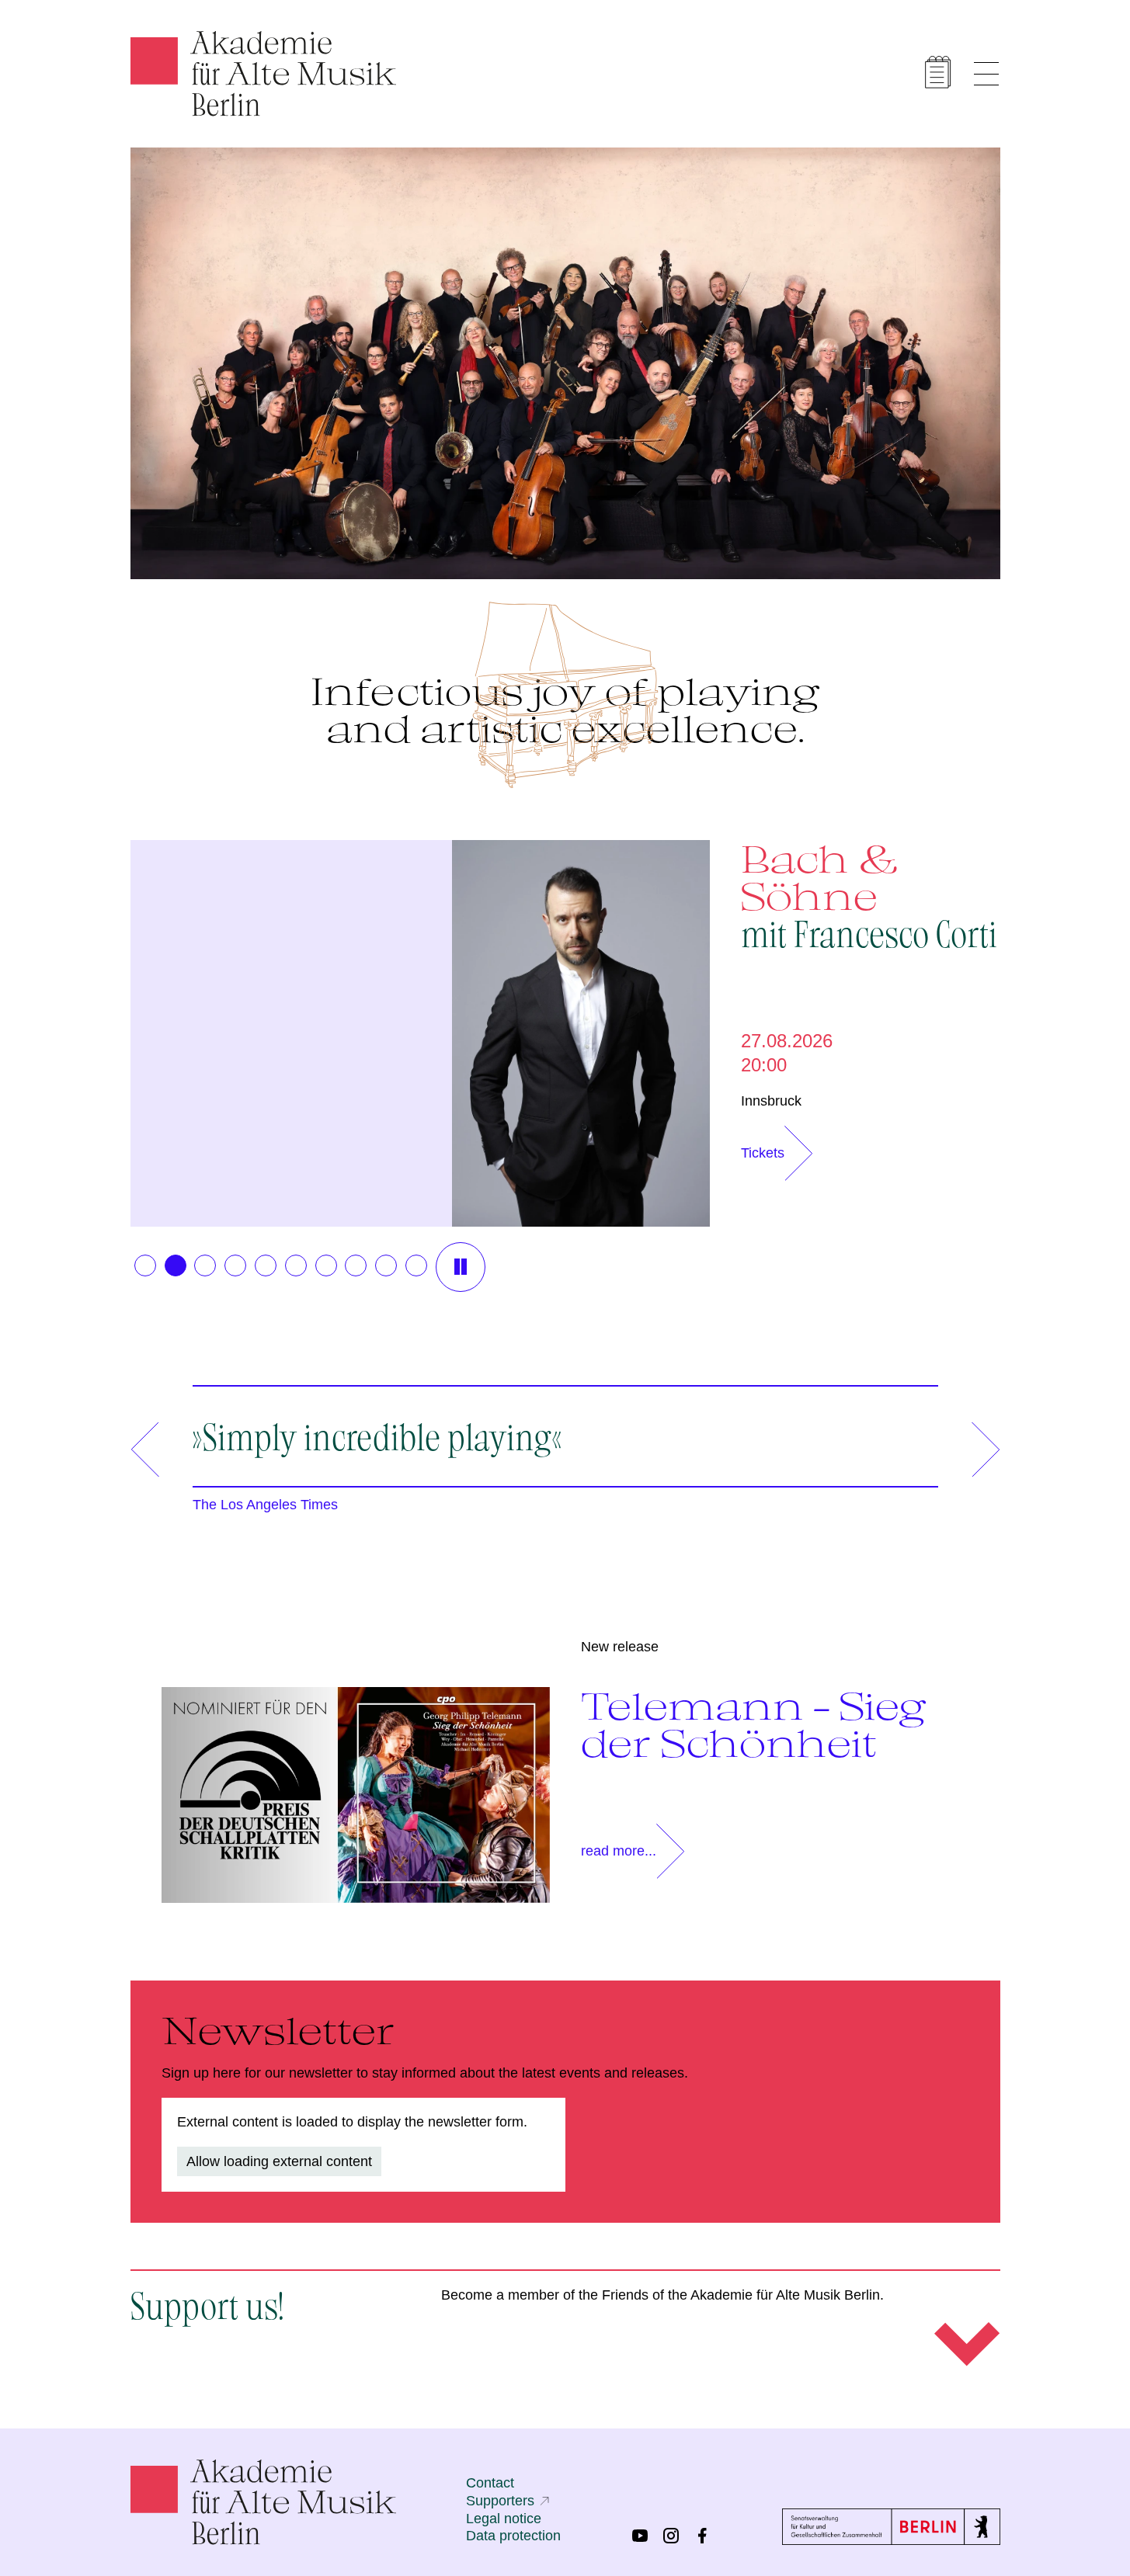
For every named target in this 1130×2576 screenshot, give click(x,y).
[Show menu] (986, 74)
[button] (145, 1265)
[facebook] (702, 2536)
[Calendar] (938, 72)
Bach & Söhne (869, 894)
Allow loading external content (279, 2161)
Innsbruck (771, 1101)
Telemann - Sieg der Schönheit (754, 1724)
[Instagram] (671, 2536)
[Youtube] (640, 2536)
